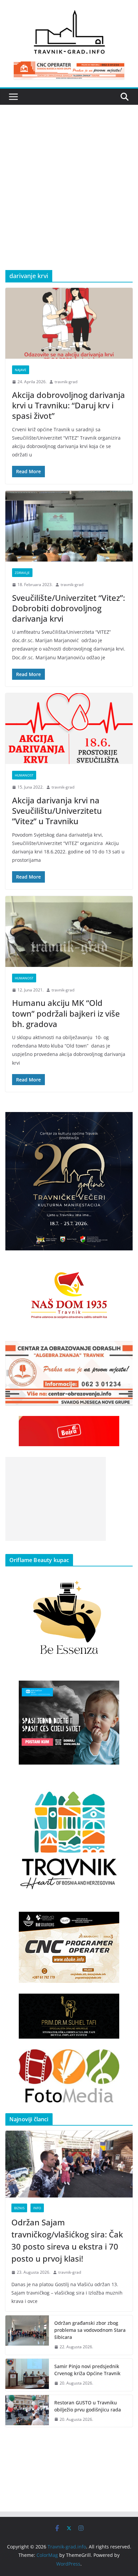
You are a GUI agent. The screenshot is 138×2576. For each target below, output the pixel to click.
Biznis (19, 2208)
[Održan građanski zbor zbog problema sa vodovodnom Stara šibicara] (27, 2335)
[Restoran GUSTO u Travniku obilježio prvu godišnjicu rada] (27, 2411)
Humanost (24, 775)
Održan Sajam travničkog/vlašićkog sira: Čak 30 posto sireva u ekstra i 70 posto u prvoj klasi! (67, 2240)
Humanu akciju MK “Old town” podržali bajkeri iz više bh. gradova (66, 1013)
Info (37, 2208)
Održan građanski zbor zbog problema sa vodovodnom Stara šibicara (90, 2330)
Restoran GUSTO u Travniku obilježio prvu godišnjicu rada (88, 2406)
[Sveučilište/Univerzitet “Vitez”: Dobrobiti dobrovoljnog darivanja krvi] (69, 526)
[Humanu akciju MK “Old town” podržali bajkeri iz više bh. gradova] (69, 931)
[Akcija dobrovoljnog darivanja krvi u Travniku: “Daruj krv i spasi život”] (69, 323)
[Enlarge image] (124, 1121)
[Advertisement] (69, 197)
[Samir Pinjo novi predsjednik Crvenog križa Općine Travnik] (27, 2375)
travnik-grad (66, 382)
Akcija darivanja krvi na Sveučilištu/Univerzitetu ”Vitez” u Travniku (57, 811)
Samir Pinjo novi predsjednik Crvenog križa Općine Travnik (87, 2370)
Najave (21, 370)
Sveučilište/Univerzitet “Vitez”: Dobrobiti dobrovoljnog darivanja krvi (68, 608)
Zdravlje (22, 573)
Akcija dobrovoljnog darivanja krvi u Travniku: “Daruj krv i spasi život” (68, 405)
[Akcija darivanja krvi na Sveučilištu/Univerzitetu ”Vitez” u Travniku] (69, 729)
